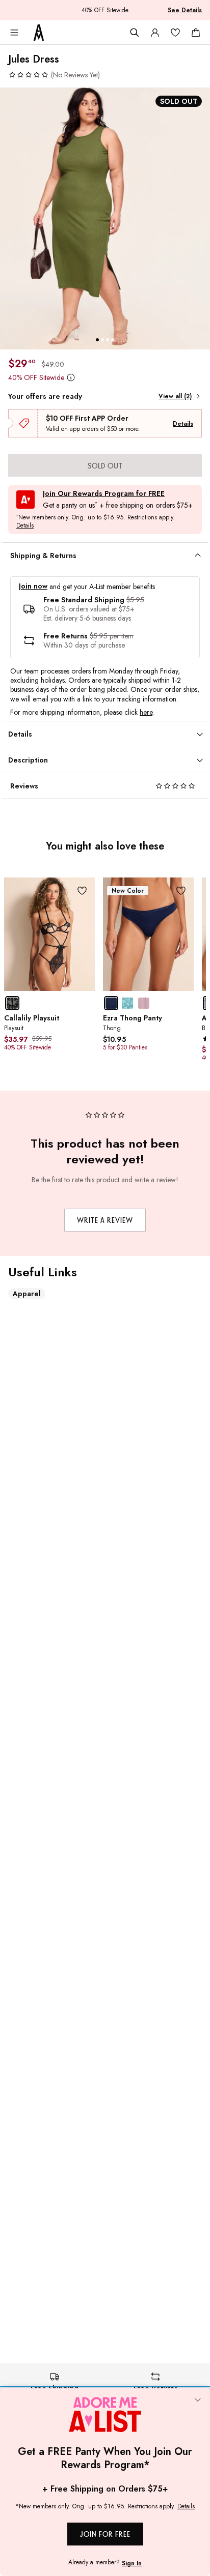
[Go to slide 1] (97, 340)
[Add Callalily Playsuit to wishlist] (82, 890)
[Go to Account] (155, 33)
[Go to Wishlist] (175, 33)
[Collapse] (198, 2401)
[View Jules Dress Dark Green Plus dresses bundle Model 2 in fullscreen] (105, 218)
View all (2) (175, 396)
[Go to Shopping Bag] (196, 33)
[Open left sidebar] (14, 33)
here (146, 712)
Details (183, 424)
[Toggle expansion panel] (198, 555)
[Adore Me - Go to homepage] (39, 33)
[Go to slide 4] (113, 340)
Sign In (132, 2563)
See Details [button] (185, 10)
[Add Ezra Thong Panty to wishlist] (181, 890)
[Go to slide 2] (102, 340)
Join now (33, 586)
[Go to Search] (135, 33)
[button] (54, 75)
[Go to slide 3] (108, 340)
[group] (105, 218)
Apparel (27, 1294)
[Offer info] (71, 377)
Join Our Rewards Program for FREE (104, 494)
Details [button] (25, 526)
